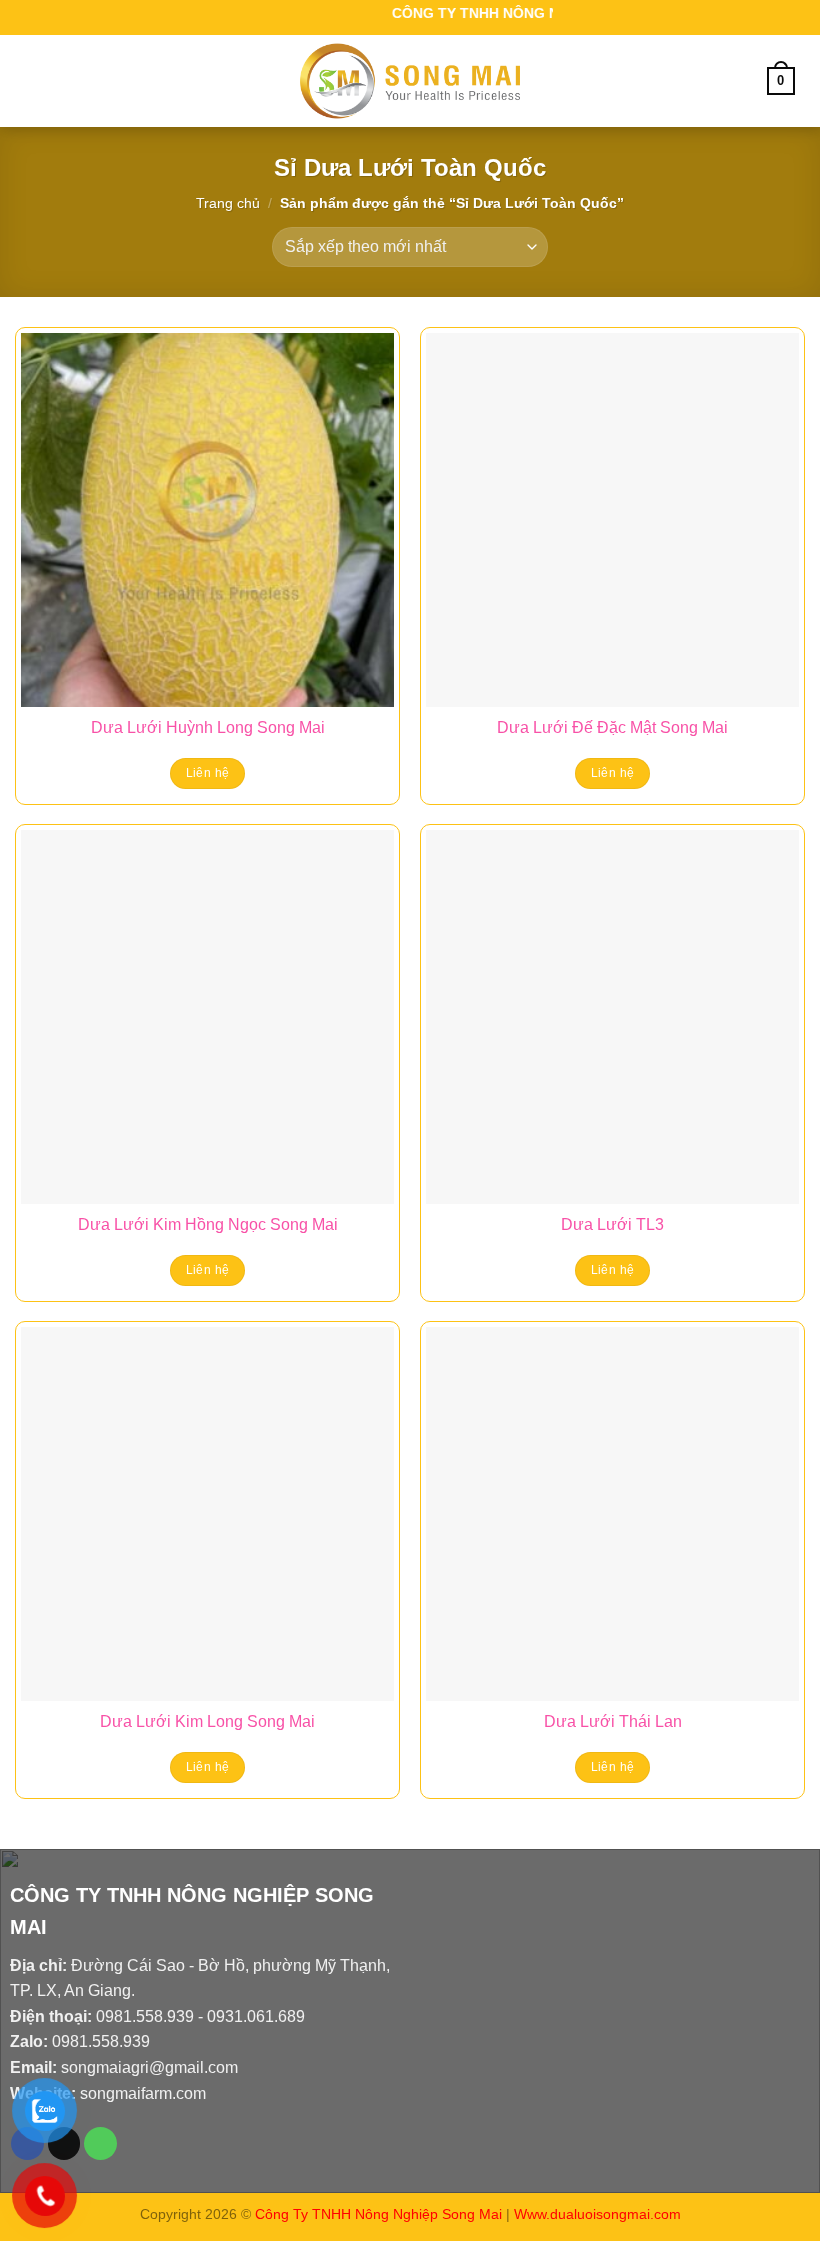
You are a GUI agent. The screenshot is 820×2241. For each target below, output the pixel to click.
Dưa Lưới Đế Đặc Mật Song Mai (612, 727)
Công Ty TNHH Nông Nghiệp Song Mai (378, 2214)
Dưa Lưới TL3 (612, 1224)
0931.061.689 (256, 2016)
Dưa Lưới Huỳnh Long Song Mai (208, 727)
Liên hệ (208, 773)
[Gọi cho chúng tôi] (100, 2143)
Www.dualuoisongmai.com (597, 2214)
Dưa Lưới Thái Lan (613, 1721)
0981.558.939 (145, 2016)
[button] (37, 80)
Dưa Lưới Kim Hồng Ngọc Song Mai (208, 1224)
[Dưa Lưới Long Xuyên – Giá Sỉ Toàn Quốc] (410, 81)
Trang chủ (228, 203)
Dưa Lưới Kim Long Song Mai (207, 1721)
